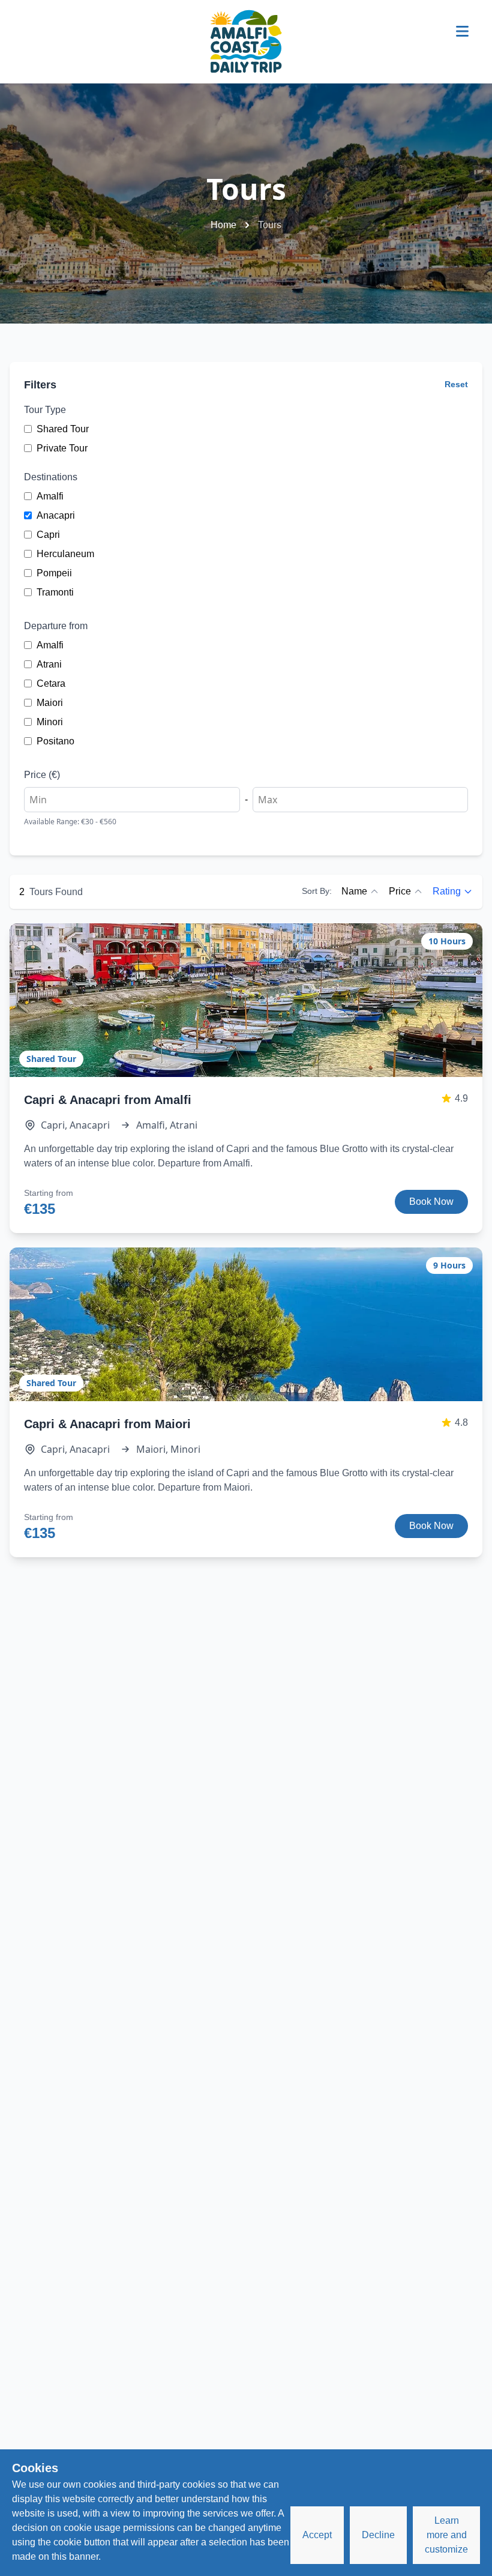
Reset (456, 384)
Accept (317, 2535)
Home (223, 225)
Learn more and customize (446, 2535)
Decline (378, 2535)
